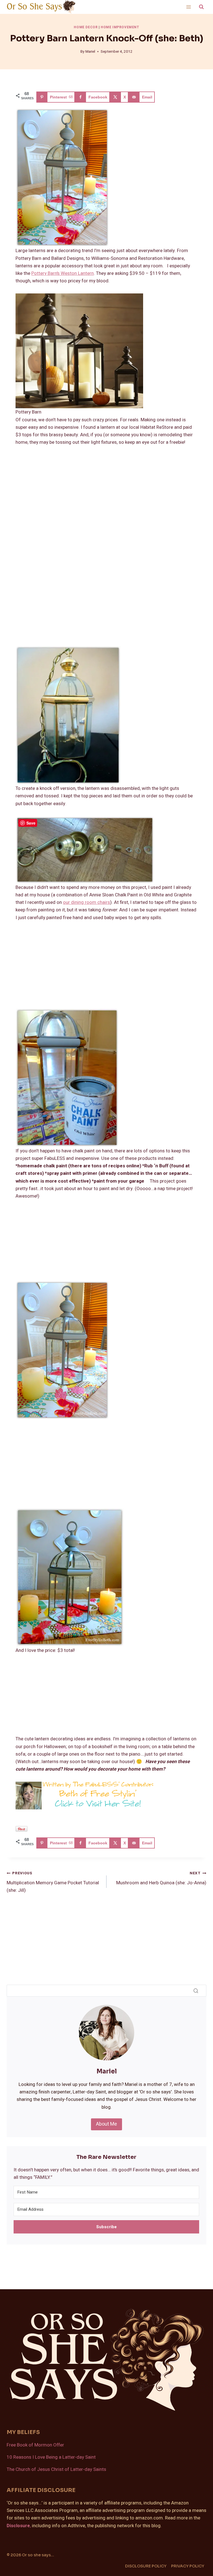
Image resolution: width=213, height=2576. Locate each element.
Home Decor (86, 27)
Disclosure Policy (146, 2566)
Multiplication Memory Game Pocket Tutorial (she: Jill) (53, 1882)
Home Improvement (120, 27)
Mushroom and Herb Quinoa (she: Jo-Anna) (161, 1878)
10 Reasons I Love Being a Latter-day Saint (51, 2457)
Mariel (90, 52)
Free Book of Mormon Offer (35, 2445)
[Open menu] (188, 7)
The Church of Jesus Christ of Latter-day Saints (56, 2469)
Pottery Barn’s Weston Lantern (63, 273)
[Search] (196, 1991)
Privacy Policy (188, 2566)
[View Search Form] (201, 7)
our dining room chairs (87, 902)
